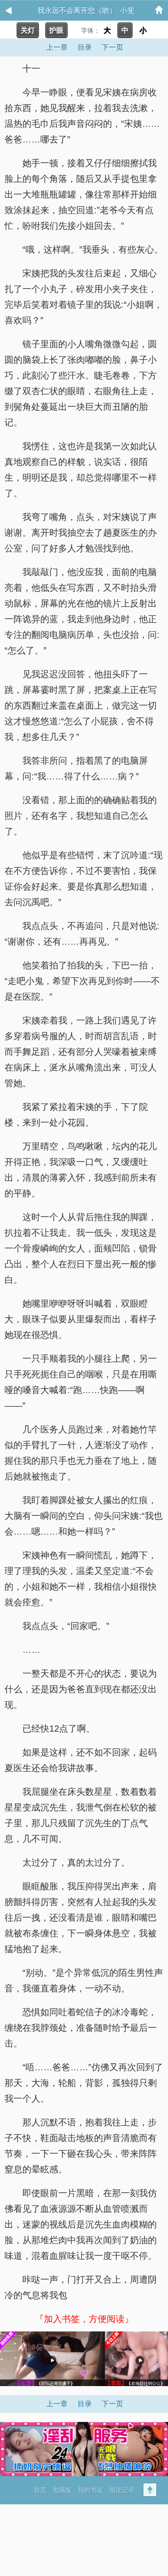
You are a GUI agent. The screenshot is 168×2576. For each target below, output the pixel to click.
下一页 (112, 47)
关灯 (28, 30)
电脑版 (62, 2490)
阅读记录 (122, 2490)
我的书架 (90, 2490)
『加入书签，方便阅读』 (84, 2319)
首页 (40, 2490)
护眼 (56, 30)
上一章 (57, 47)
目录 (85, 47)
